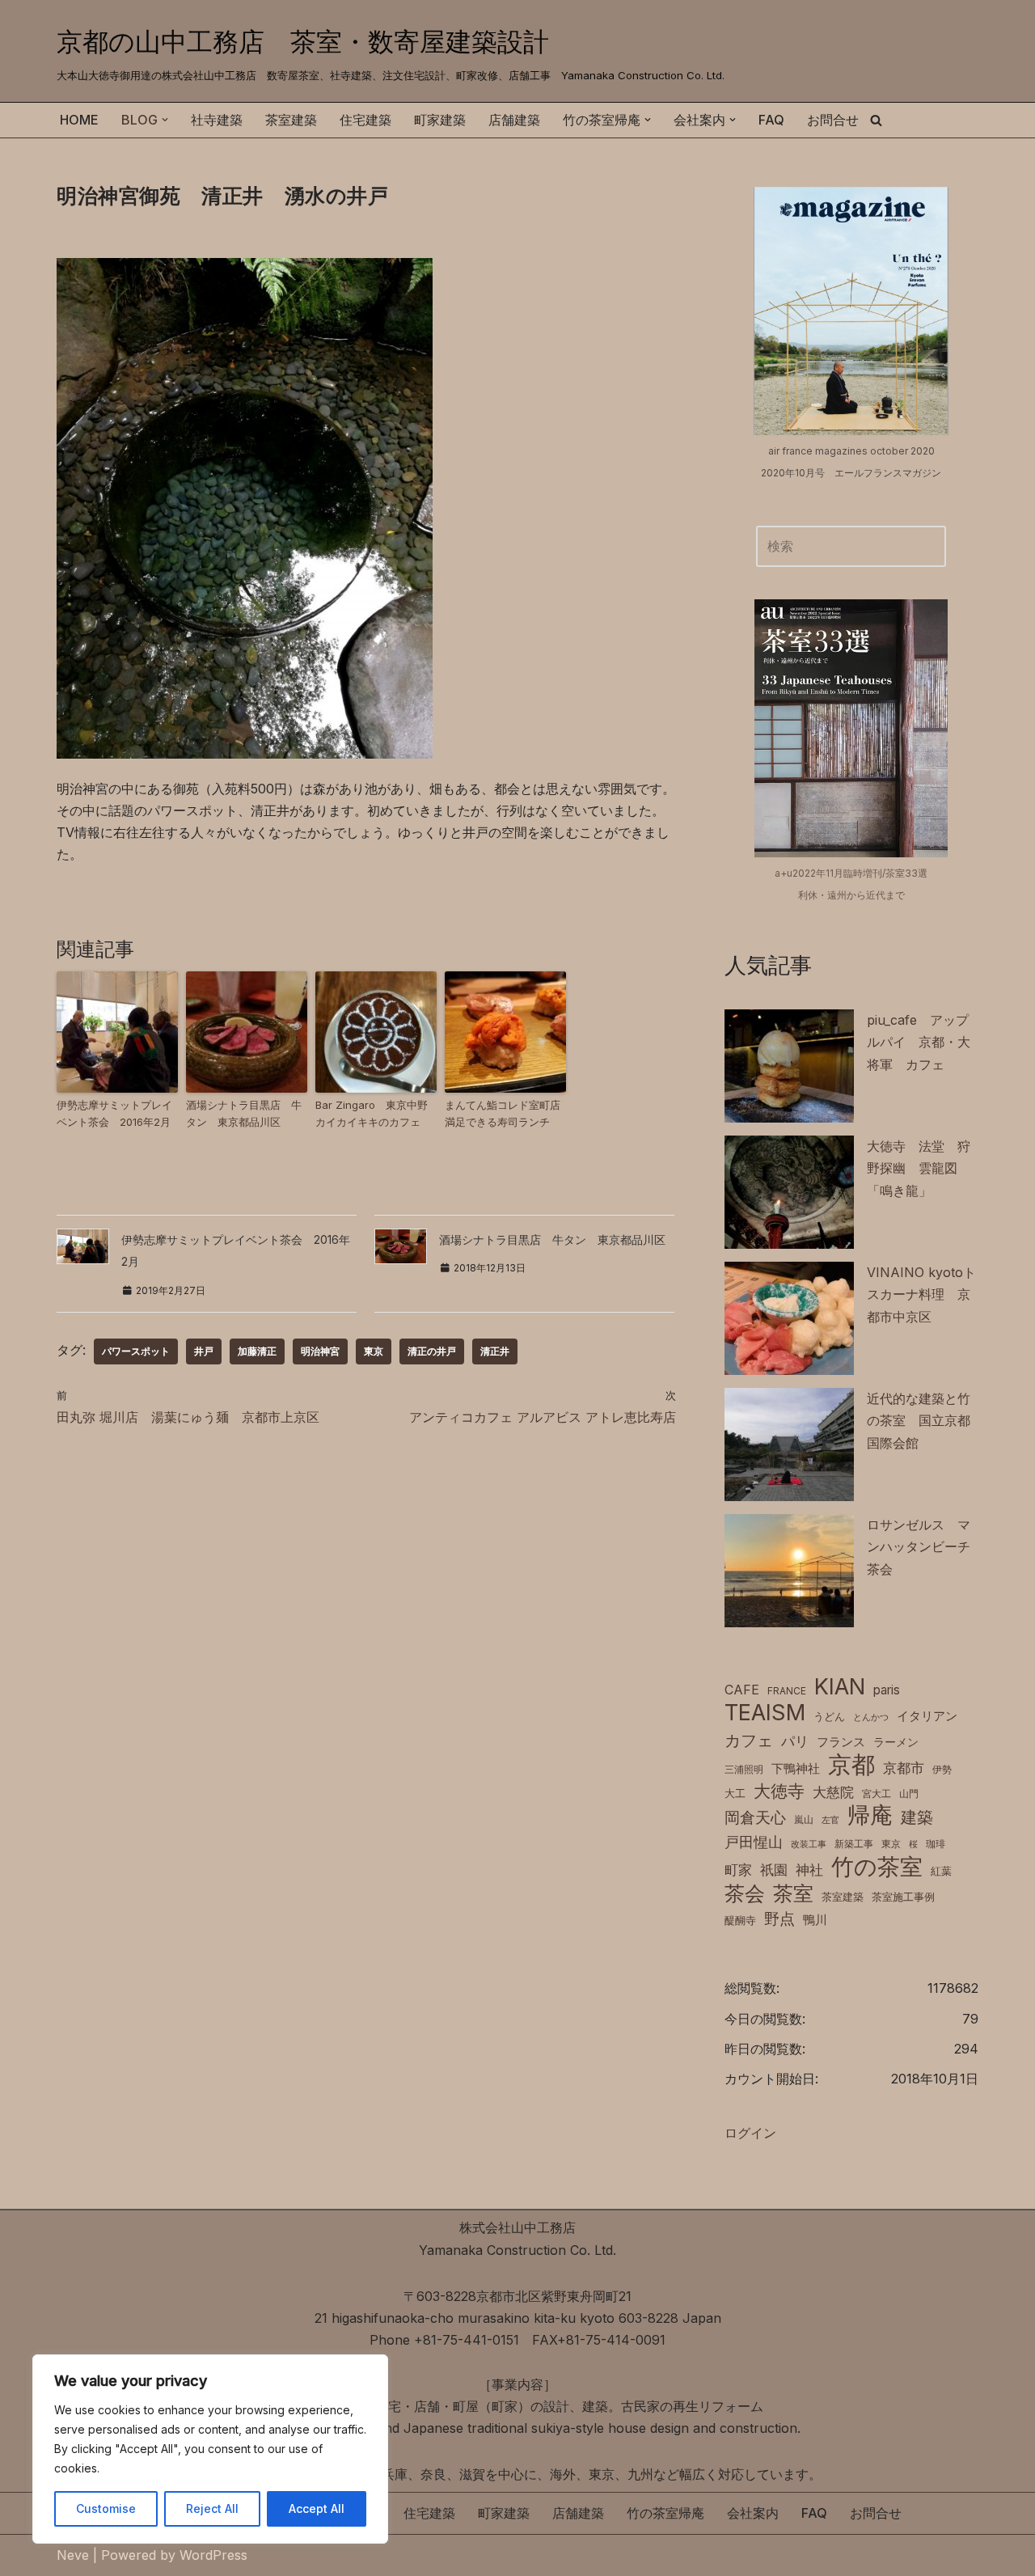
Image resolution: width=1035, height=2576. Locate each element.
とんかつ (871, 1717)
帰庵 (870, 1815)
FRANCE (787, 1691)
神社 (809, 1870)
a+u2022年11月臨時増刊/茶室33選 (851, 873)
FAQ (771, 120)
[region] (210, 2449)
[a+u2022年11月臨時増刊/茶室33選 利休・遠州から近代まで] (851, 728)
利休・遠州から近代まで (851, 895)
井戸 (204, 1351)
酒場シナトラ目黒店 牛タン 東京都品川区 (244, 1113)
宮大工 (877, 1793)
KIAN (840, 1687)
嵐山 (804, 1819)
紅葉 (941, 1871)
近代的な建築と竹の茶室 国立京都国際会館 (919, 1420)
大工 (735, 1793)
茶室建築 (291, 120)
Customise (106, 2508)
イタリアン (927, 1716)
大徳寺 (779, 1791)
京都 (851, 1764)
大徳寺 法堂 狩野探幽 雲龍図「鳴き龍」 (919, 1168)
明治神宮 (320, 1351)
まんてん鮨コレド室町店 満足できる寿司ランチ (505, 1113)
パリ (795, 1741)
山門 (909, 1793)
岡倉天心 (755, 1817)
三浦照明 (744, 1769)
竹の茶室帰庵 (665, 2513)
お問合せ (833, 120)
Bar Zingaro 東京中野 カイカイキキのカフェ (376, 1113)
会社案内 (753, 2513)
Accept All (317, 2508)
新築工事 (854, 1844)
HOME (79, 120)
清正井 (495, 1351)
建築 (917, 1817)
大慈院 (833, 1792)
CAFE (742, 1690)
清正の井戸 (432, 1351)
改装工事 (809, 1844)
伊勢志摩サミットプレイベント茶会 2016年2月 (114, 1113)
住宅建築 (365, 120)
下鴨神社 (796, 1768)
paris (887, 1690)
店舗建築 (514, 120)
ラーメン (896, 1742)
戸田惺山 (754, 1842)
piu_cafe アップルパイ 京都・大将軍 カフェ (919, 1042)
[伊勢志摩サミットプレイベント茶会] (117, 1032)
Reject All (212, 2508)
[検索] (876, 120)
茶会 (745, 1894)
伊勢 (942, 1769)
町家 (738, 1870)
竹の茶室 (877, 1867)
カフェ (749, 1740)
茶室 (793, 1893)
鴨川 (815, 1920)
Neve (73, 2555)
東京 (374, 1351)
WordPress (213, 2555)
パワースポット (136, 1351)
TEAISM (765, 1713)
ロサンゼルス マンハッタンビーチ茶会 (919, 1546)
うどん (829, 1717)
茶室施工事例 (903, 1897)
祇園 (774, 1870)
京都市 (904, 1768)
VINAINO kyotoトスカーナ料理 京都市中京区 (921, 1294)
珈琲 (936, 1844)
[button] (165, 120)
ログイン (750, 2133)
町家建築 (440, 120)
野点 (779, 1919)
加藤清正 (257, 1351)
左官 (830, 1820)
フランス (841, 1742)
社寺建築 (217, 120)
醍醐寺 (740, 1920)
